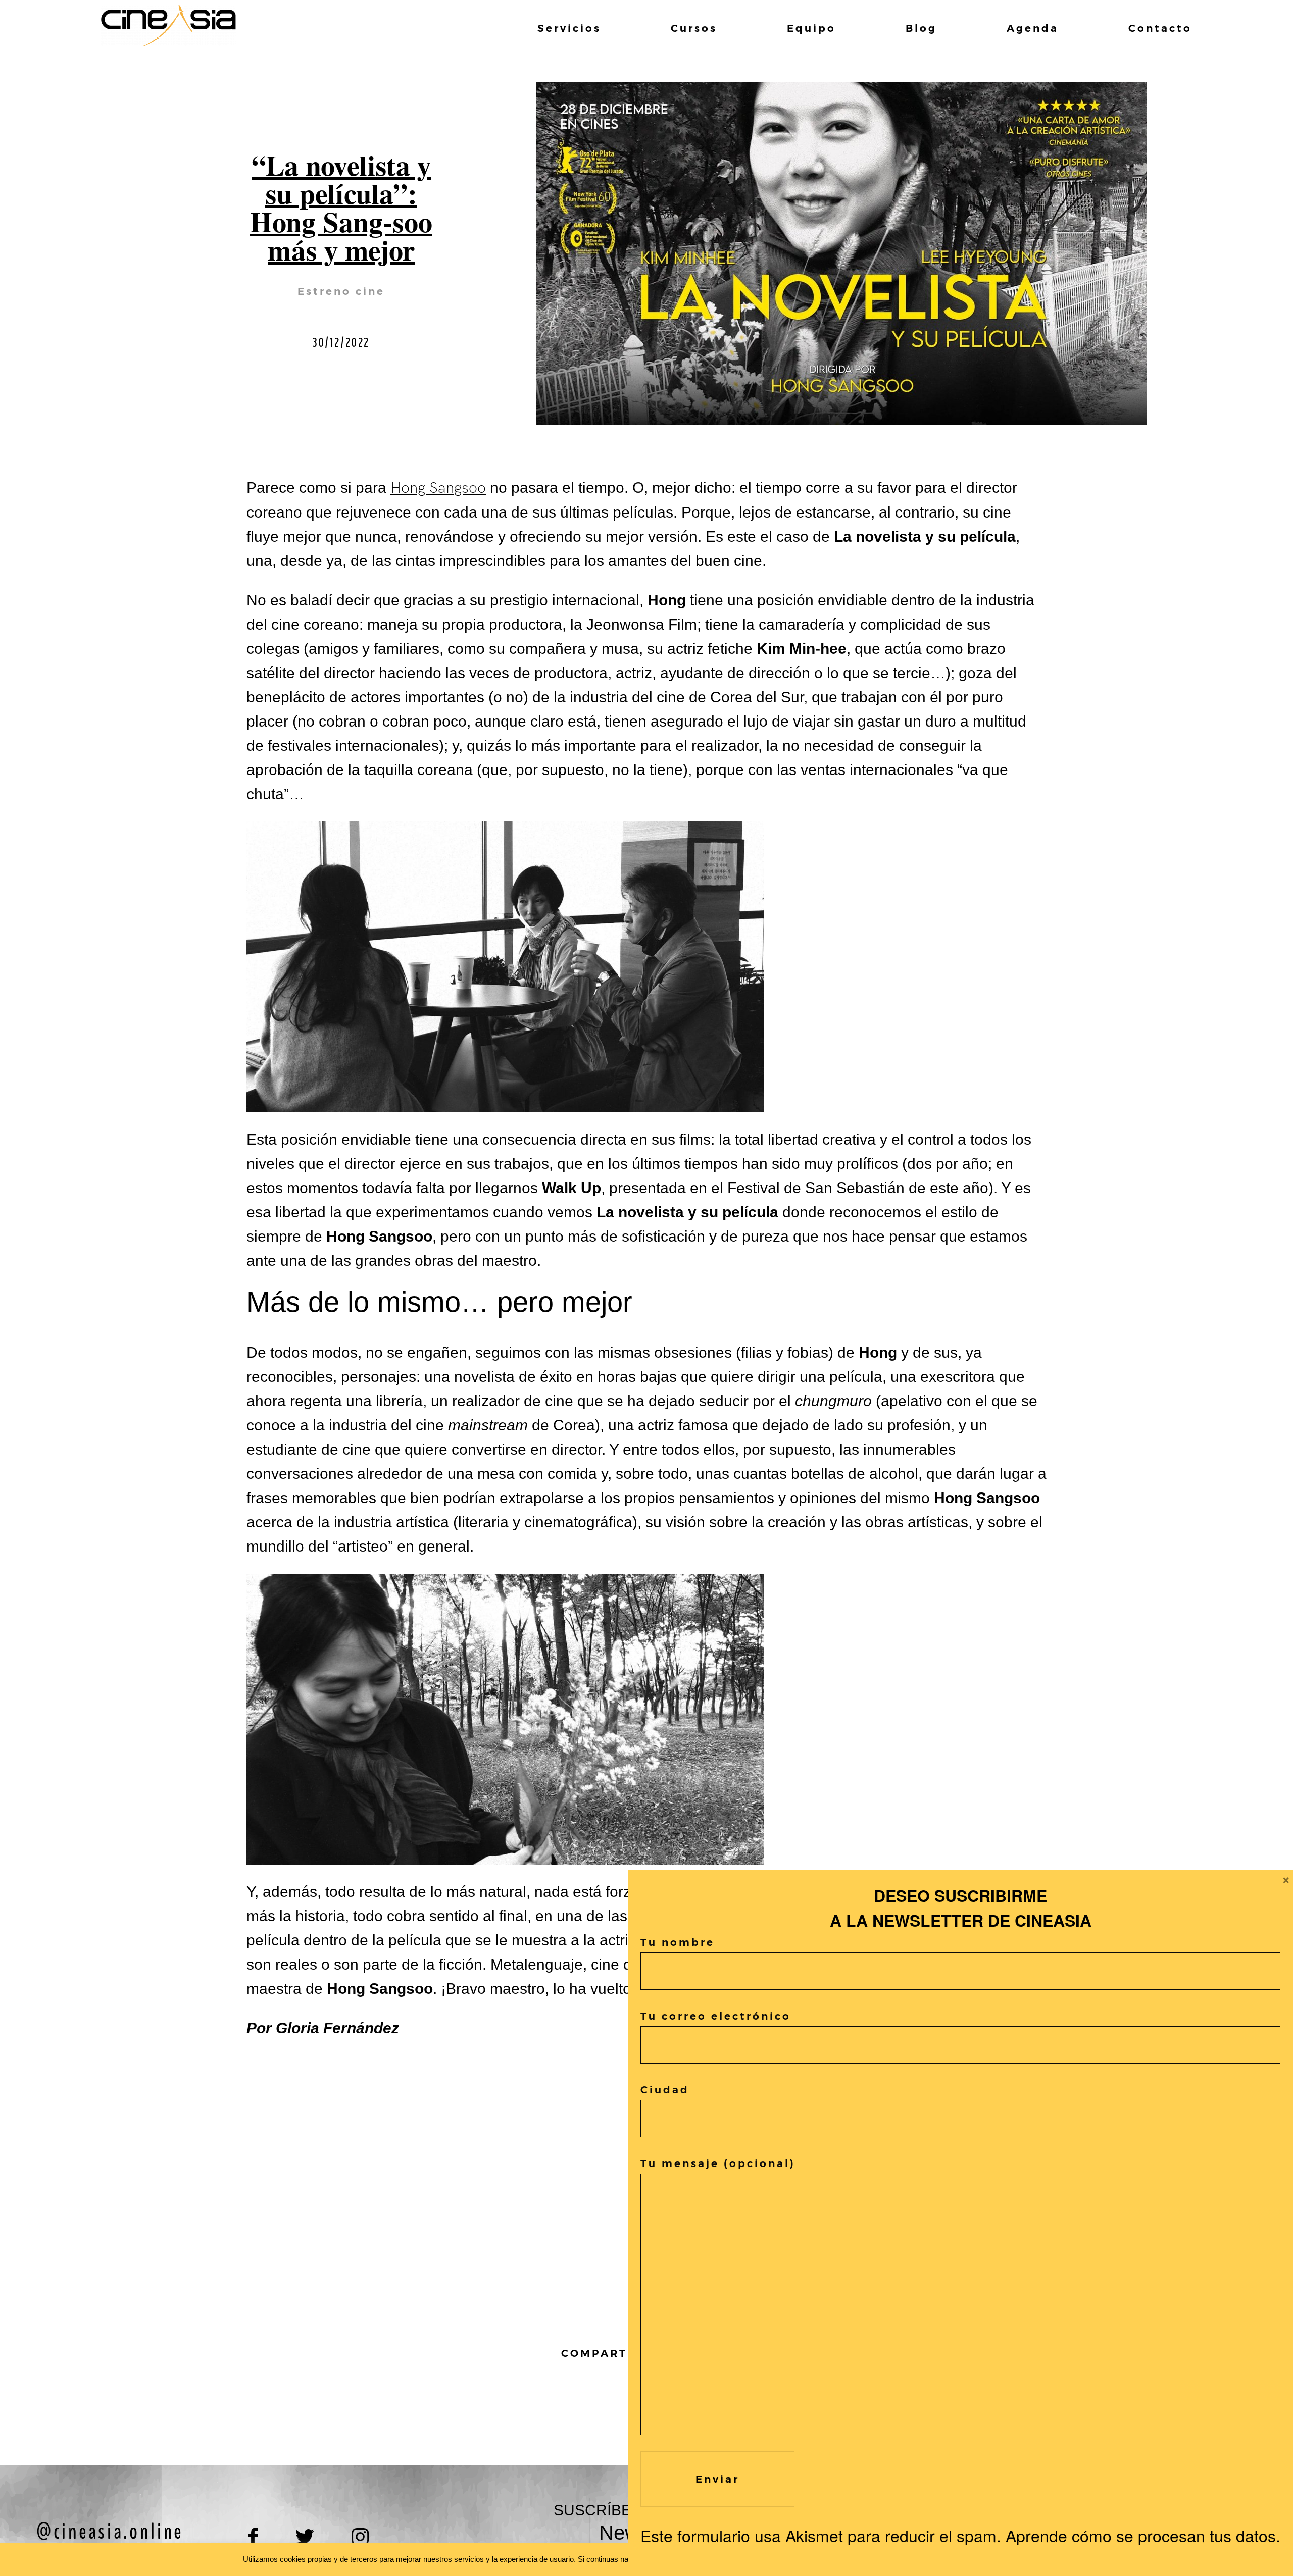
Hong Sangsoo (438, 488)
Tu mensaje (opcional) (718, 2163)
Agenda (1033, 28)
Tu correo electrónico (716, 2016)
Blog (921, 28)
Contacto (1160, 28)
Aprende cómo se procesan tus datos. (1143, 2535)
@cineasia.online (110, 2532)
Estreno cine (341, 291)
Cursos (694, 28)
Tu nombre (678, 1942)
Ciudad (665, 2090)
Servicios (569, 28)
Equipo (811, 28)
